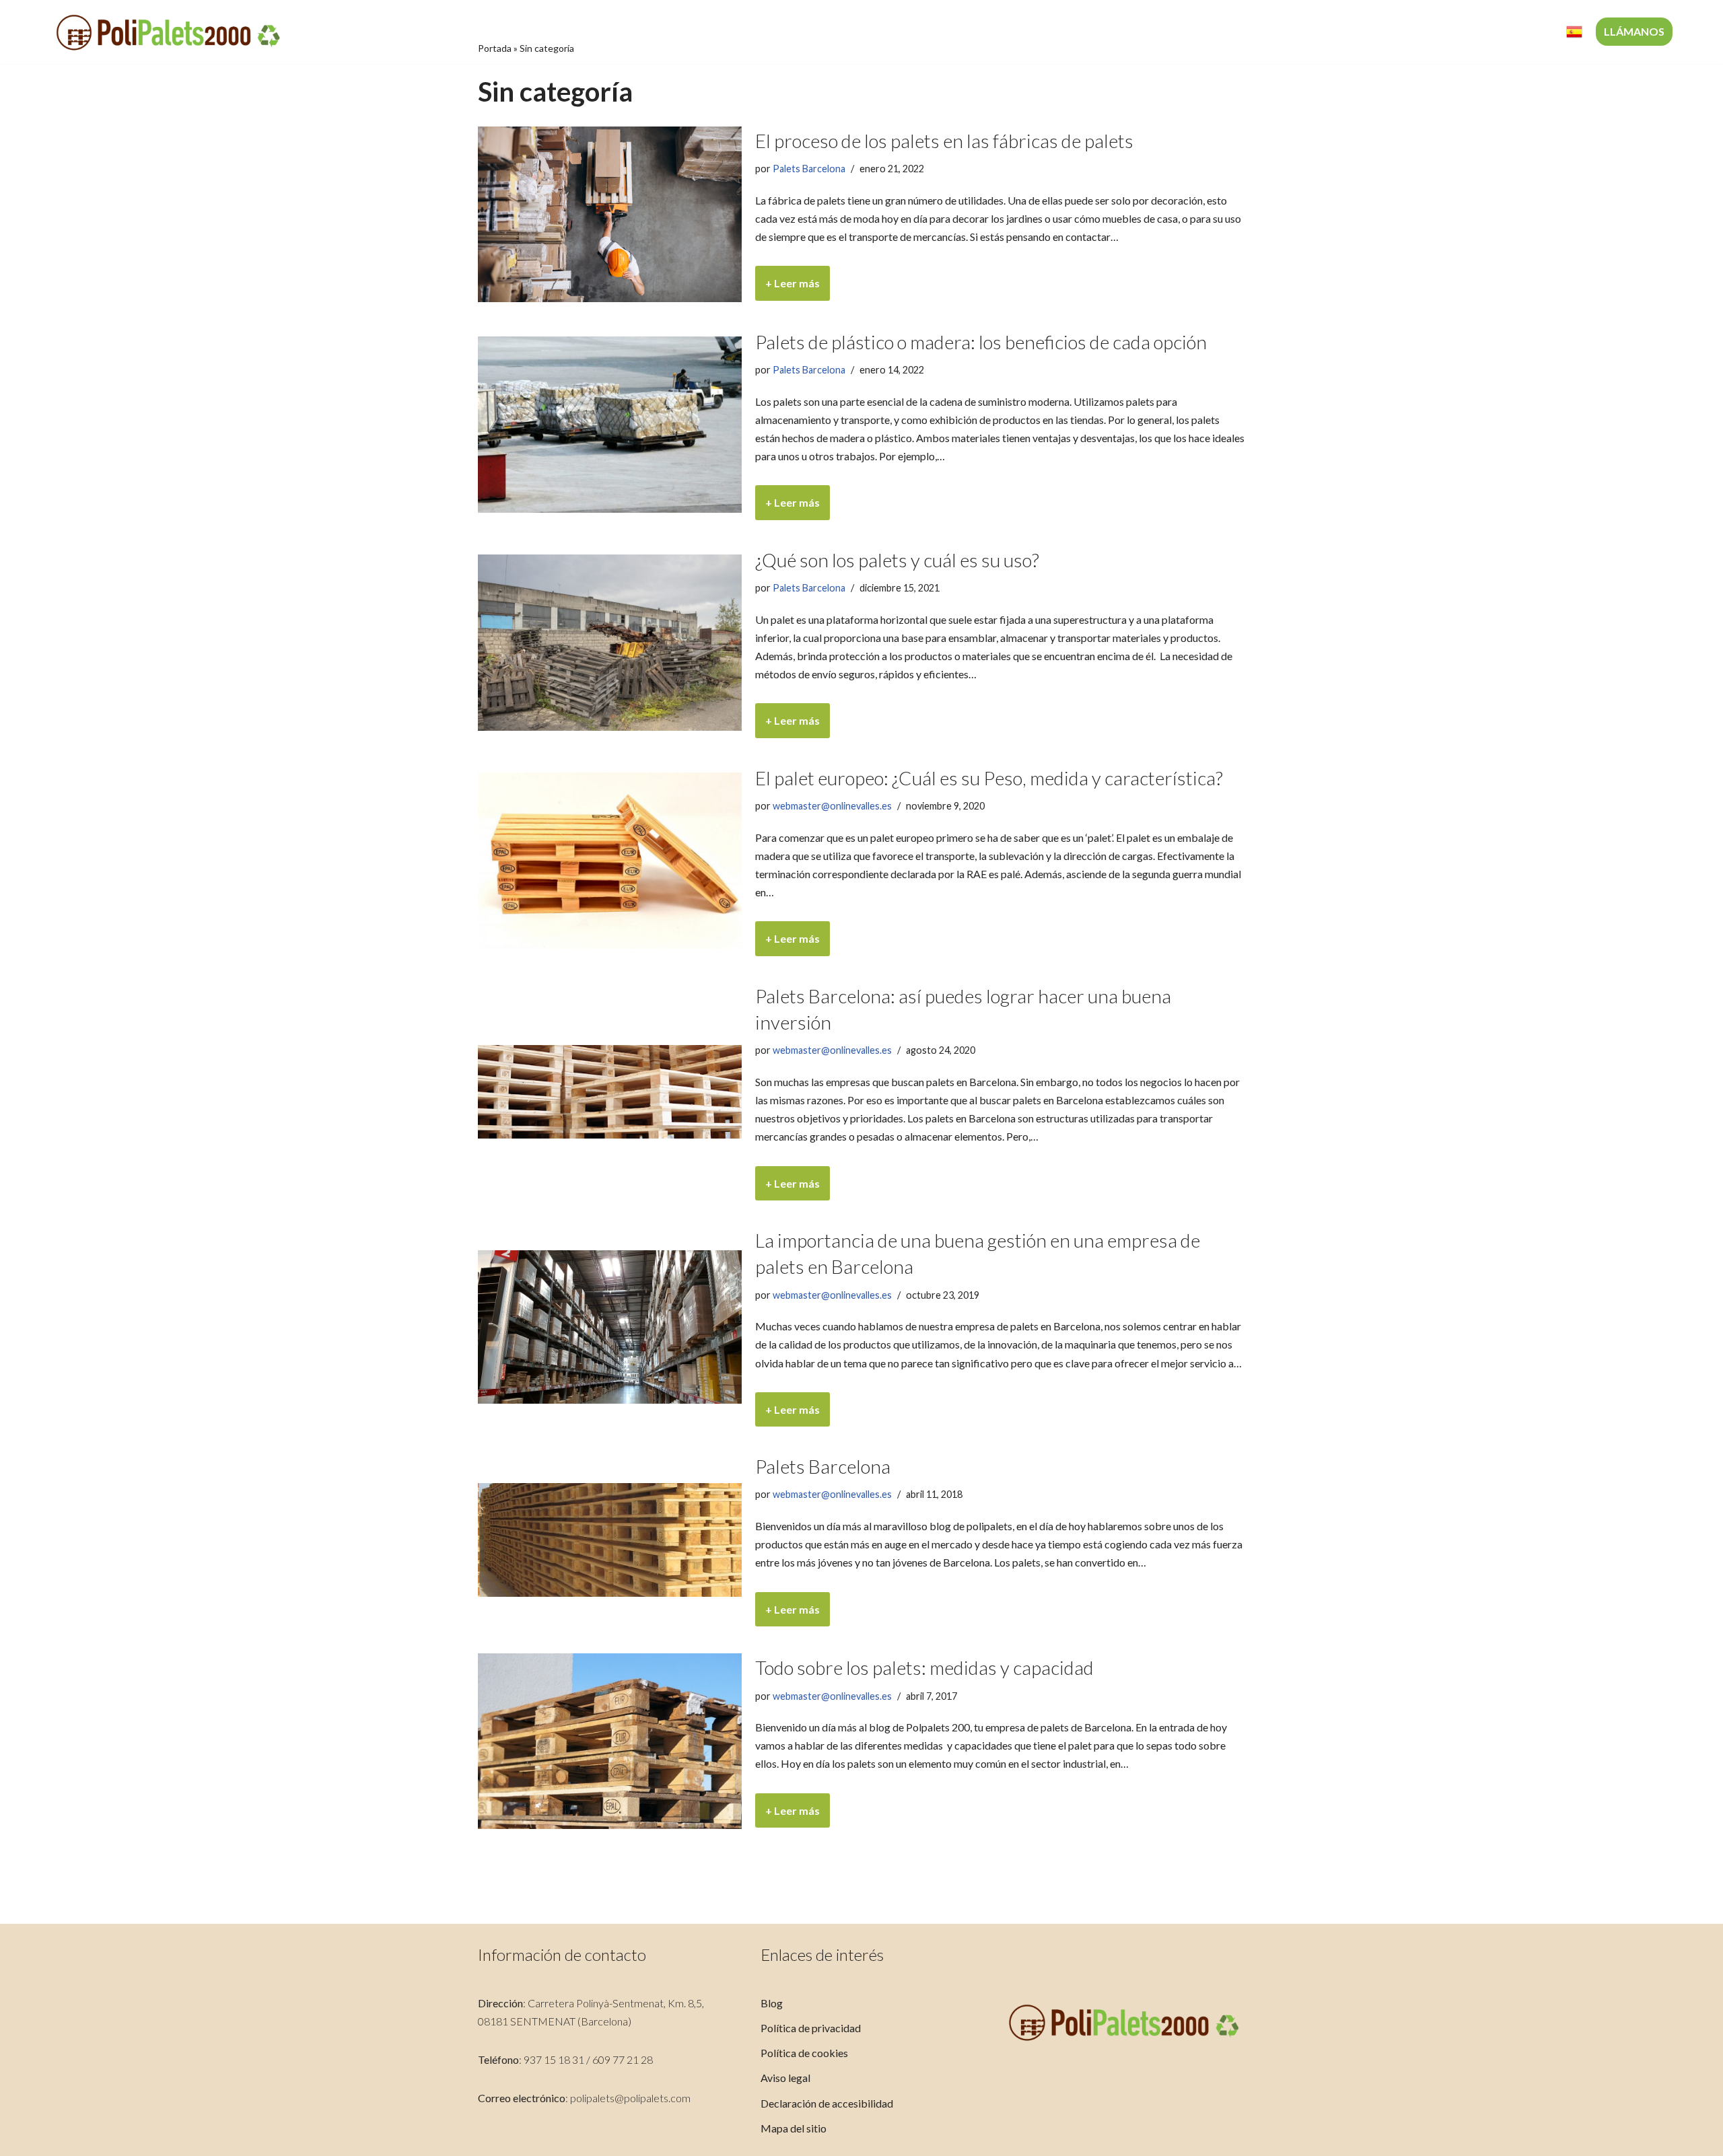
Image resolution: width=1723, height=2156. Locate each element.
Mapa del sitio (794, 2128)
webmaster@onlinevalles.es (832, 806)
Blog (772, 2003)
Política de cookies (804, 2053)
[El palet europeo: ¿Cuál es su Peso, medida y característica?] (610, 860)
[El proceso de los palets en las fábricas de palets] (610, 214)
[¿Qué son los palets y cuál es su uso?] (610, 642)
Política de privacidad (811, 2028)
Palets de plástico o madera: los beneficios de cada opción (981, 342)
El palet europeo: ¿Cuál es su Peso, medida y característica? (989, 778)
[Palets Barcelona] (610, 1540)
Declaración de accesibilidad (827, 2103)
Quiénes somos (1275, 32)
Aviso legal (785, 2078)
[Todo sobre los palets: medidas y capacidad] (610, 1741)
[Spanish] (1574, 32)
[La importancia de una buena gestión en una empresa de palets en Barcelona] (610, 1327)
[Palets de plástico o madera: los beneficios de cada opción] (610, 424)
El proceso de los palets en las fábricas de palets (944, 141)
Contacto (1522, 32)
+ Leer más (787, 288)
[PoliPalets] (168, 32)
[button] (1388, 32)
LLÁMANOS (1634, 31)
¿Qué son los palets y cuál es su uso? (897, 560)
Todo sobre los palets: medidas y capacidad (924, 1667)
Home (1201, 32)
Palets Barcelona (809, 169)
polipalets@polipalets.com (630, 2098)
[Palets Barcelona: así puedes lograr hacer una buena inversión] (610, 1092)
